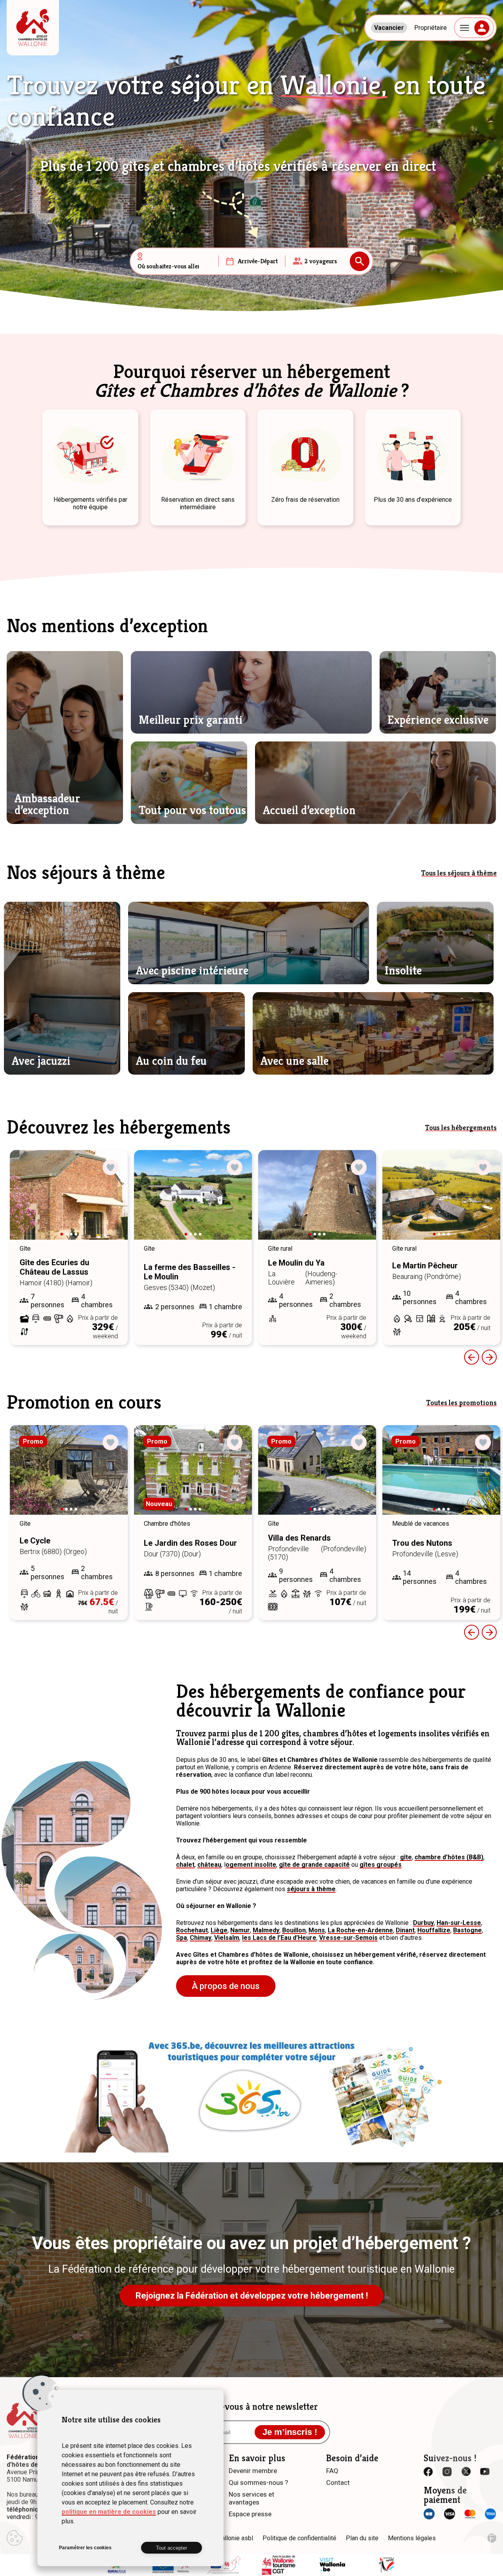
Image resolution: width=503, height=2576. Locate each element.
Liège (219, 1930)
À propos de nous (226, 1986)
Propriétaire (430, 28)
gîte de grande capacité (314, 1865)
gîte (406, 1857)
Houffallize (434, 1930)
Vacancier (389, 28)
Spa (182, 1938)
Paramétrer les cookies (85, 2548)
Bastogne (467, 1930)
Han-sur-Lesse (459, 1923)
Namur (240, 1930)
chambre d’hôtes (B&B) (449, 1857)
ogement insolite (251, 1865)
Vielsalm (227, 1938)
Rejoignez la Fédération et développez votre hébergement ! (252, 2296)
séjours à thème (311, 1889)
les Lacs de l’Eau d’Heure (279, 1938)
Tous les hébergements (461, 1127)
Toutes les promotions (462, 1403)
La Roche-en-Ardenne (360, 1930)
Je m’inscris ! (290, 2432)
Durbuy (423, 1923)
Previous (472, 1357)
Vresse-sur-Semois (348, 1938)
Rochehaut (192, 1930)
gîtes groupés (381, 1865)
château (209, 1865)
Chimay (201, 1938)
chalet (185, 1865)
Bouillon (294, 1930)
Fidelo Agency (492, 2538)
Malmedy (266, 1930)
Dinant (405, 1930)
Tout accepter (172, 2548)
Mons (317, 1930)
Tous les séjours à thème (459, 873)
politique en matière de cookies (109, 2512)
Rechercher (360, 261)
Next (111, 1202)
